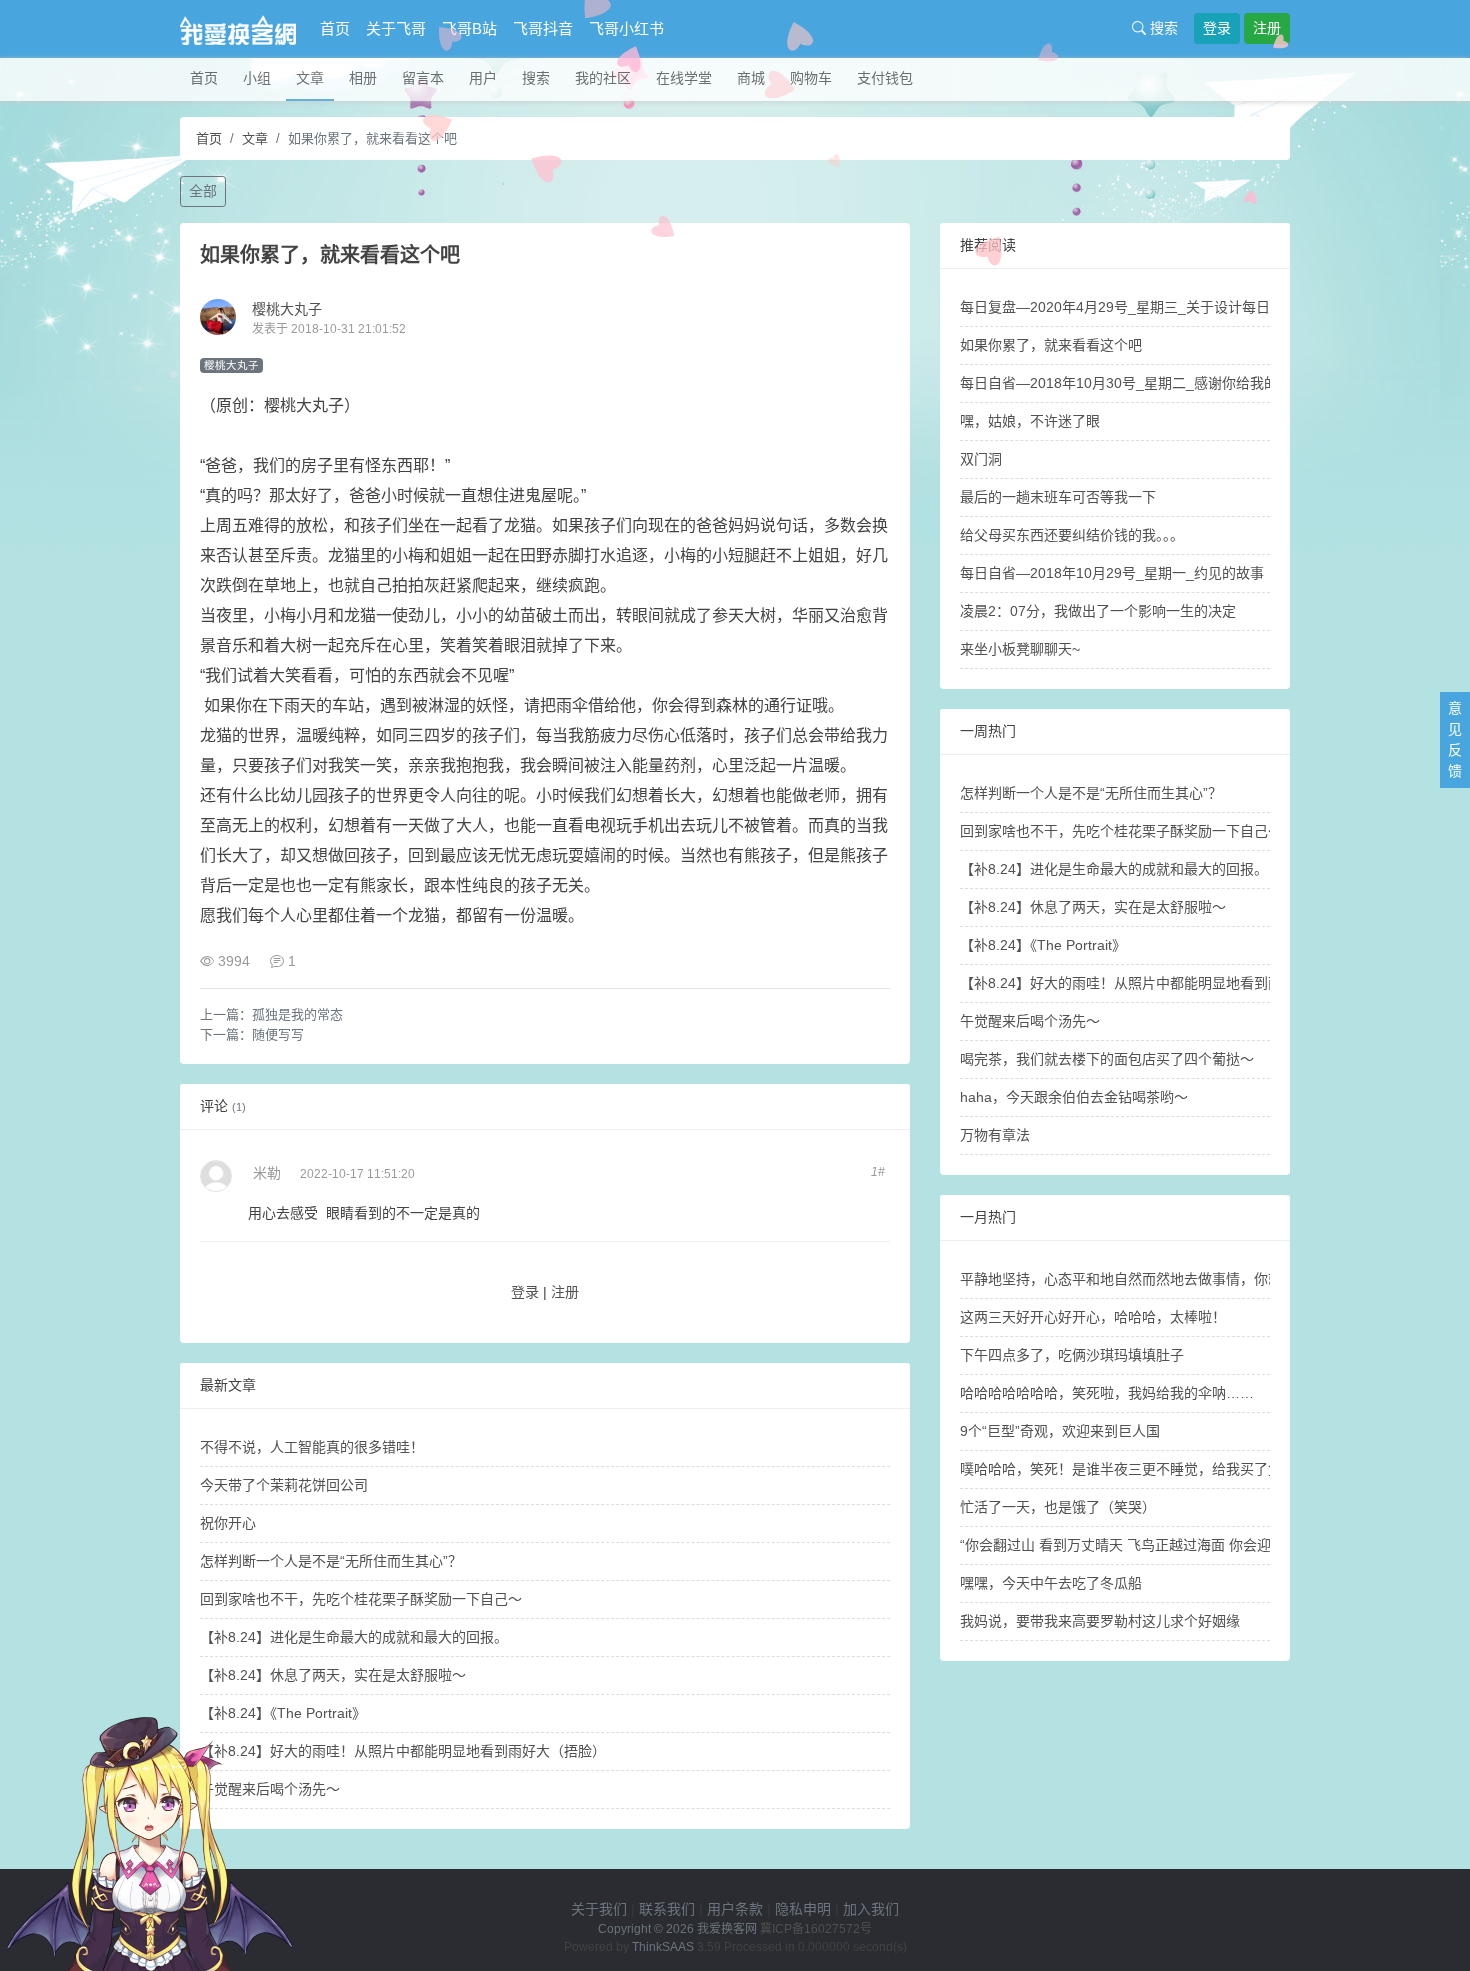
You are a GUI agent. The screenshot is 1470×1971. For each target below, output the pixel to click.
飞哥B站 (469, 28)
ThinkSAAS (663, 1947)
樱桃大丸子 (287, 309)
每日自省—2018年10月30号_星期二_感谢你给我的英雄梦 (1140, 383)
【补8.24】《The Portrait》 (1043, 945)
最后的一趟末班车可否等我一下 (1058, 497)
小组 (257, 78)
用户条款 (735, 1909)
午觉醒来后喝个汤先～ (1030, 1021)
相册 (363, 78)
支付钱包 (885, 78)
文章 (310, 78)
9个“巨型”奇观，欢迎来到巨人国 (1060, 1431)
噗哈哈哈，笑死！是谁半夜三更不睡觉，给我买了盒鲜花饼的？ (1156, 1469)
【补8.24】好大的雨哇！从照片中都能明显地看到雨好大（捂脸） (403, 1751)
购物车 (811, 78)
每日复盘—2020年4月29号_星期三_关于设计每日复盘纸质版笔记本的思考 (1192, 307)
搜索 (1162, 28)
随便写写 (278, 1034)
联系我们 (667, 1909)
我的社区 (603, 78)
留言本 (423, 78)
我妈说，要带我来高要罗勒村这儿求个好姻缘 (1100, 1621)
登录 (1217, 28)
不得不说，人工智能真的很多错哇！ (312, 1447)
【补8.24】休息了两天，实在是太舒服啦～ (333, 1675)
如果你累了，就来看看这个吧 (1051, 345)
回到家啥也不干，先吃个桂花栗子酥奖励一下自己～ (361, 1599)
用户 (483, 78)
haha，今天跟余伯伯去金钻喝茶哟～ (1074, 1097)
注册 (1267, 28)
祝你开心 (228, 1523)
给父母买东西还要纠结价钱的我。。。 (1072, 535)
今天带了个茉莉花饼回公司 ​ (286, 1485)
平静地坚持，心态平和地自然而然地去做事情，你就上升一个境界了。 (1177, 1279)
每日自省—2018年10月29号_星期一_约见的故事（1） (1130, 573)
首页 (335, 28)
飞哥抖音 (543, 28)
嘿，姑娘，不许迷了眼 (1030, 421)
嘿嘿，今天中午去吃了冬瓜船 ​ (1053, 1583)
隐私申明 (803, 1909)
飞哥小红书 (626, 28)
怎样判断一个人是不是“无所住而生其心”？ (331, 1561)
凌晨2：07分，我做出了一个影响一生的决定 (1098, 611)
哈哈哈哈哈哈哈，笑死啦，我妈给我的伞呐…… (1107, 1393)
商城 (751, 78)
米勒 (267, 1173)
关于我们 (599, 1909)
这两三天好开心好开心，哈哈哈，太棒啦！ (1093, 1317)
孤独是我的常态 (297, 1014)
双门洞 (981, 459)
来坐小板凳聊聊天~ (1020, 649)
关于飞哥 (396, 28)
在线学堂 (684, 78)
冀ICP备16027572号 (816, 1929)
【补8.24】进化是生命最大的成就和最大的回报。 (354, 1637)
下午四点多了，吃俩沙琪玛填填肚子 (1072, 1355)
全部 (203, 191)
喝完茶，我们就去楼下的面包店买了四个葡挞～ (1107, 1059)
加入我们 (871, 1909)
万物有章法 (995, 1135)
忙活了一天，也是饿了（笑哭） (1058, 1507)
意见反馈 (1455, 739)
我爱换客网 (727, 1929)
